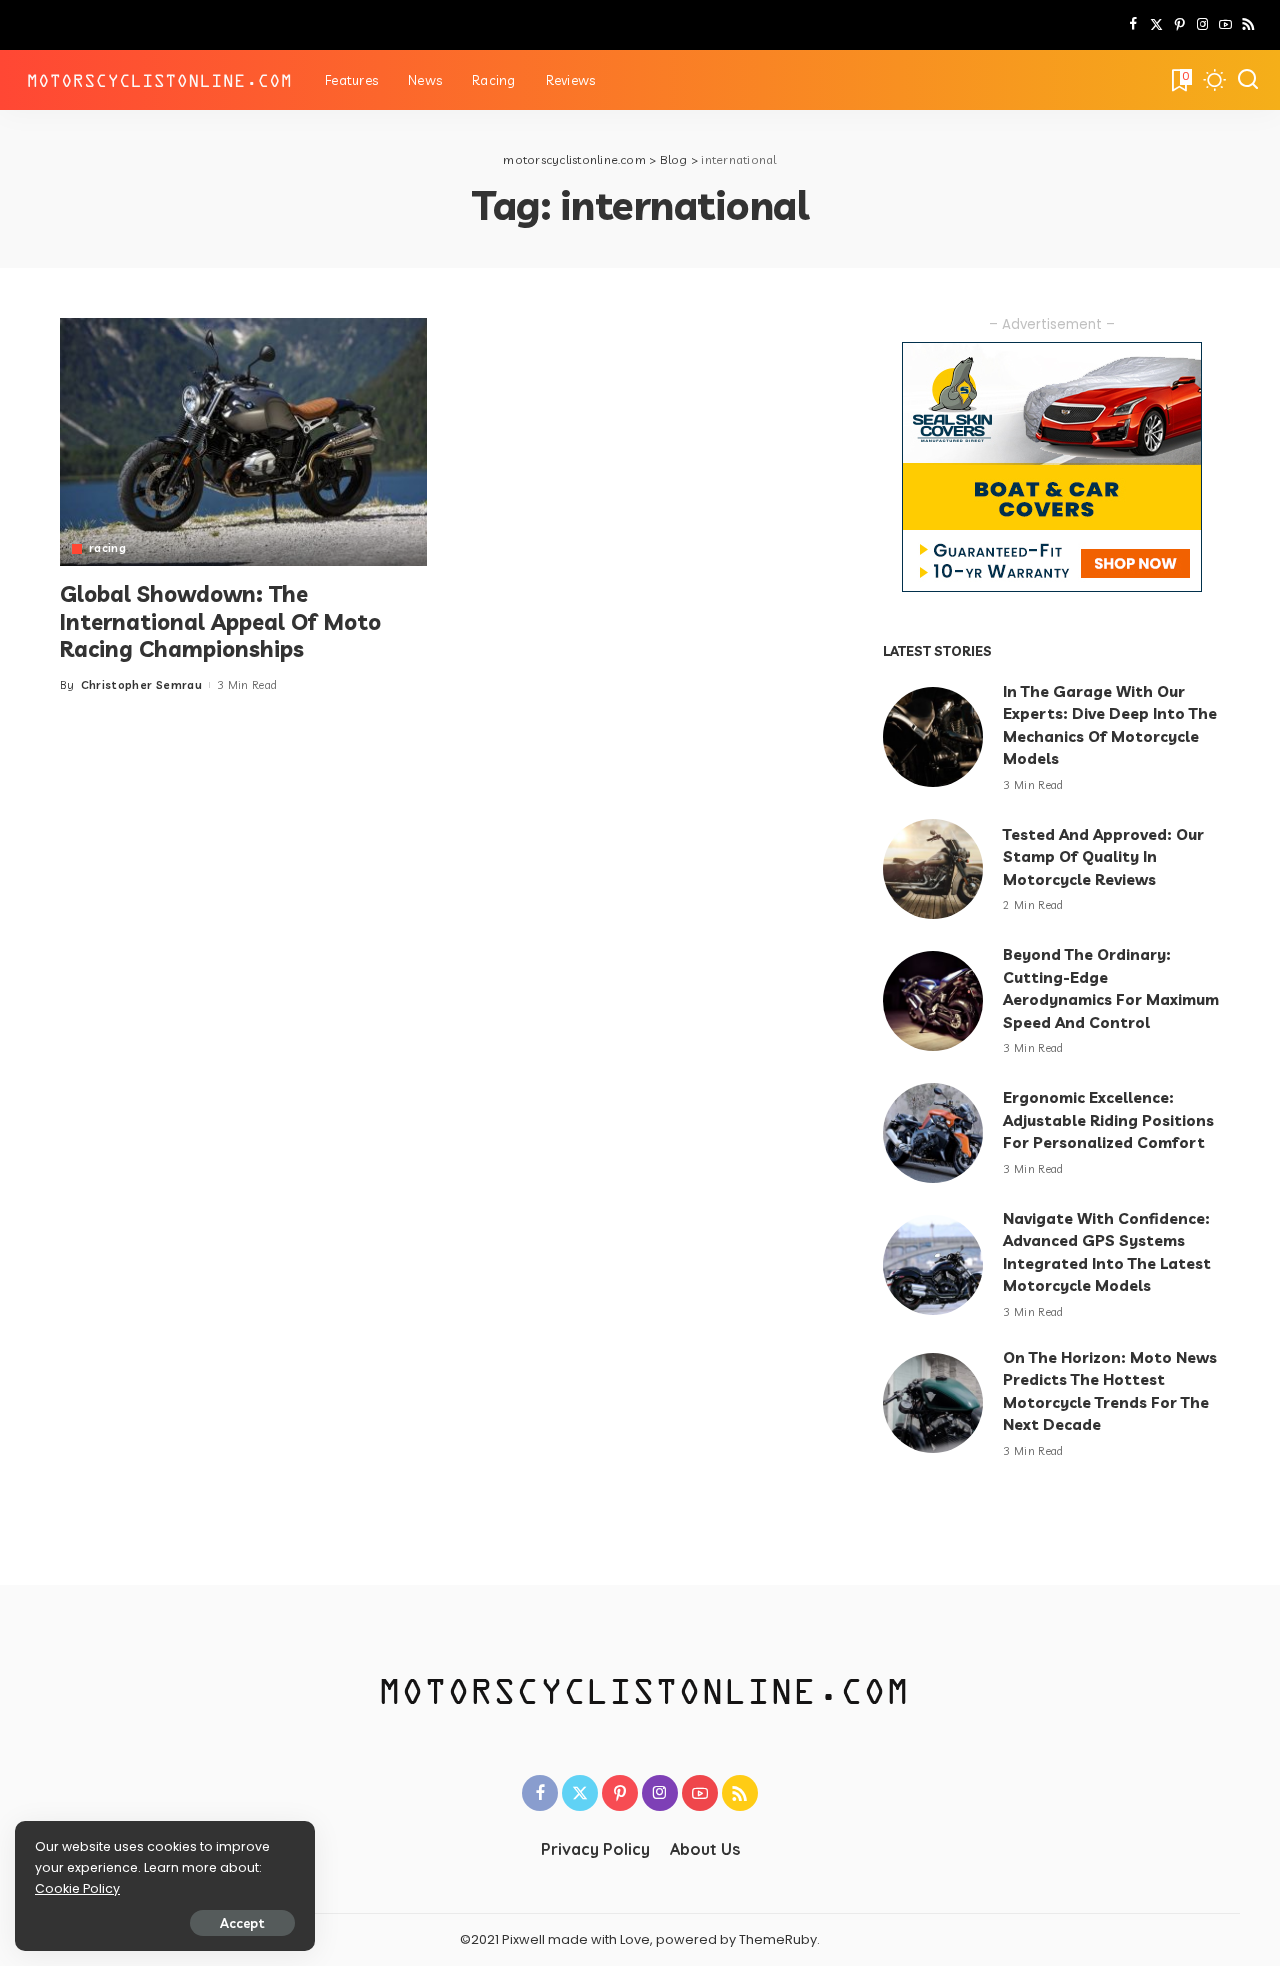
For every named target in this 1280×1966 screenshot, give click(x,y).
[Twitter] (1156, 25)
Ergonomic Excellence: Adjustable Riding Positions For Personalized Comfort (1108, 1120)
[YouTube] (1225, 25)
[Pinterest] (1179, 25)
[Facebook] (1133, 25)
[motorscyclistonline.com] (157, 80)
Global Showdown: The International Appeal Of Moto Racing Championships (220, 621)
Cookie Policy (77, 1888)
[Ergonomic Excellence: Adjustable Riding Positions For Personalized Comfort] (933, 1133)
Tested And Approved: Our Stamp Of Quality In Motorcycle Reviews (1103, 857)
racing (107, 548)
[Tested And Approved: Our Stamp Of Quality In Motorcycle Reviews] (933, 869)
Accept (242, 1923)
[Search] (1248, 80)
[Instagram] (1202, 25)
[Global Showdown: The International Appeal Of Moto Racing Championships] (243, 442)
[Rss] (1248, 25)
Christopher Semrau (141, 685)
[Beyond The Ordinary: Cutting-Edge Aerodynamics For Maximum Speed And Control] (933, 1001)
